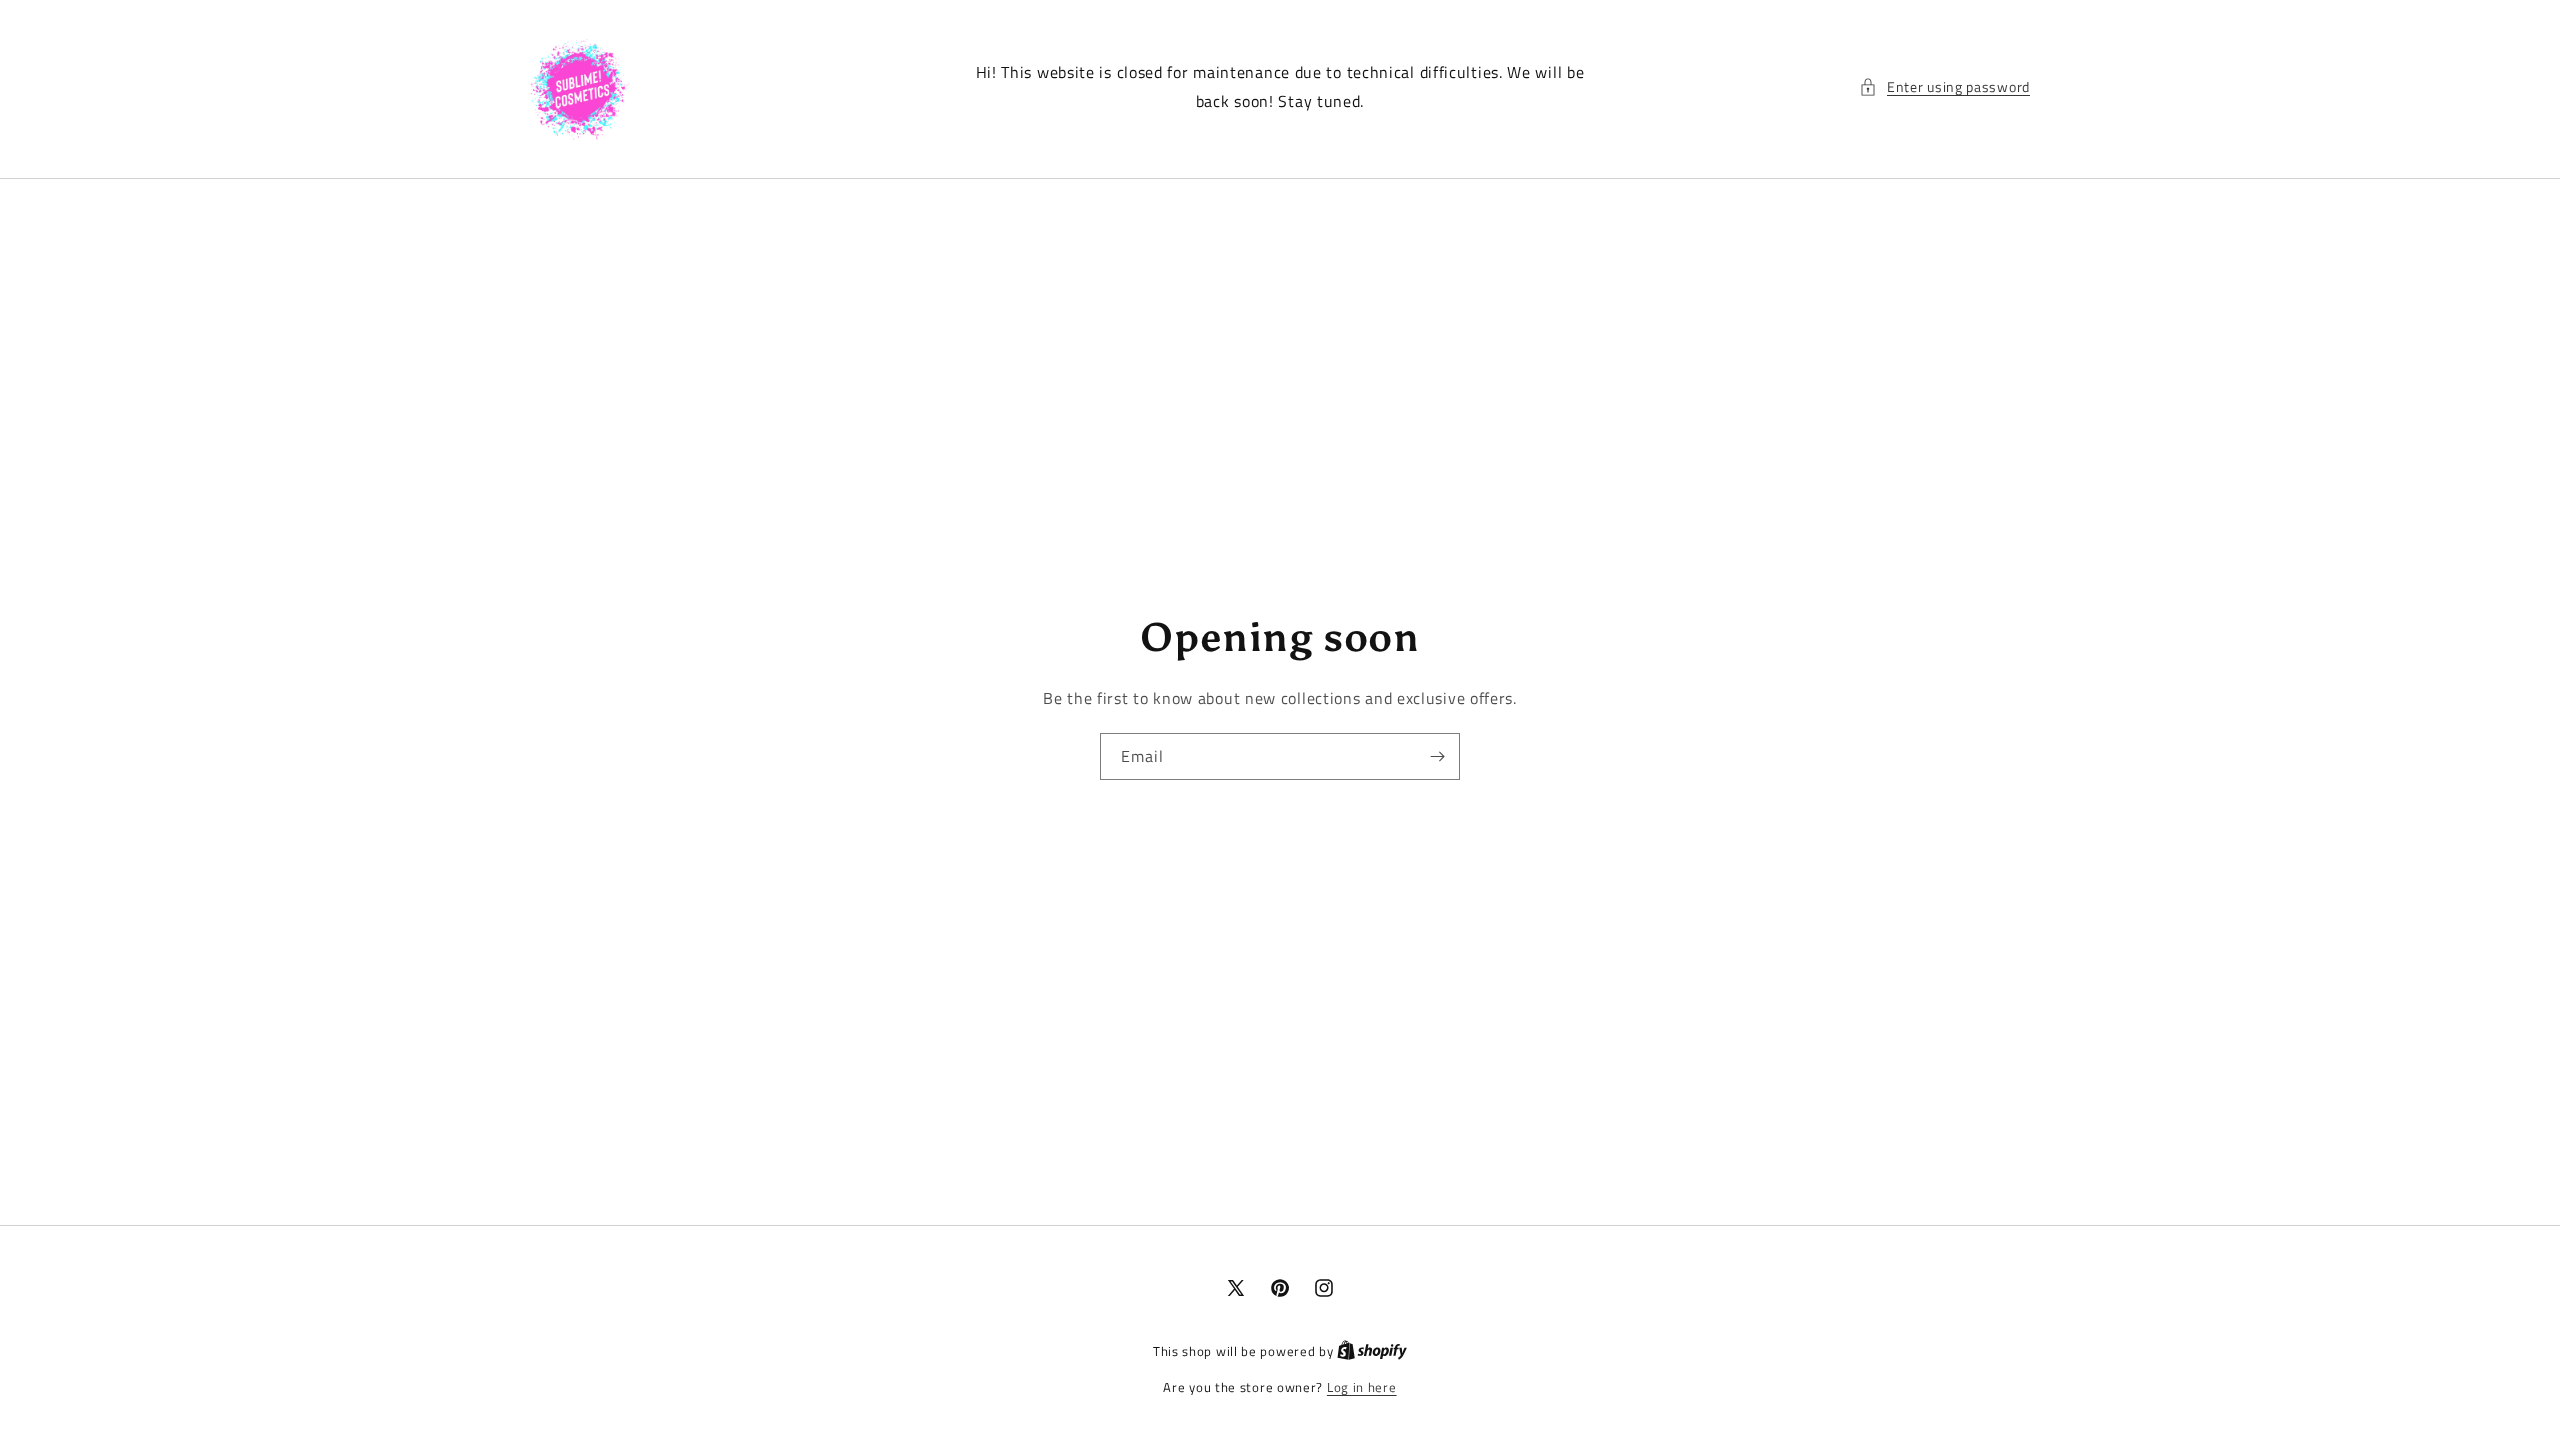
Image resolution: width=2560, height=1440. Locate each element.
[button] (1944, 86)
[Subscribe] (1437, 756)
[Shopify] (1372, 1351)
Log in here (1362, 1387)
